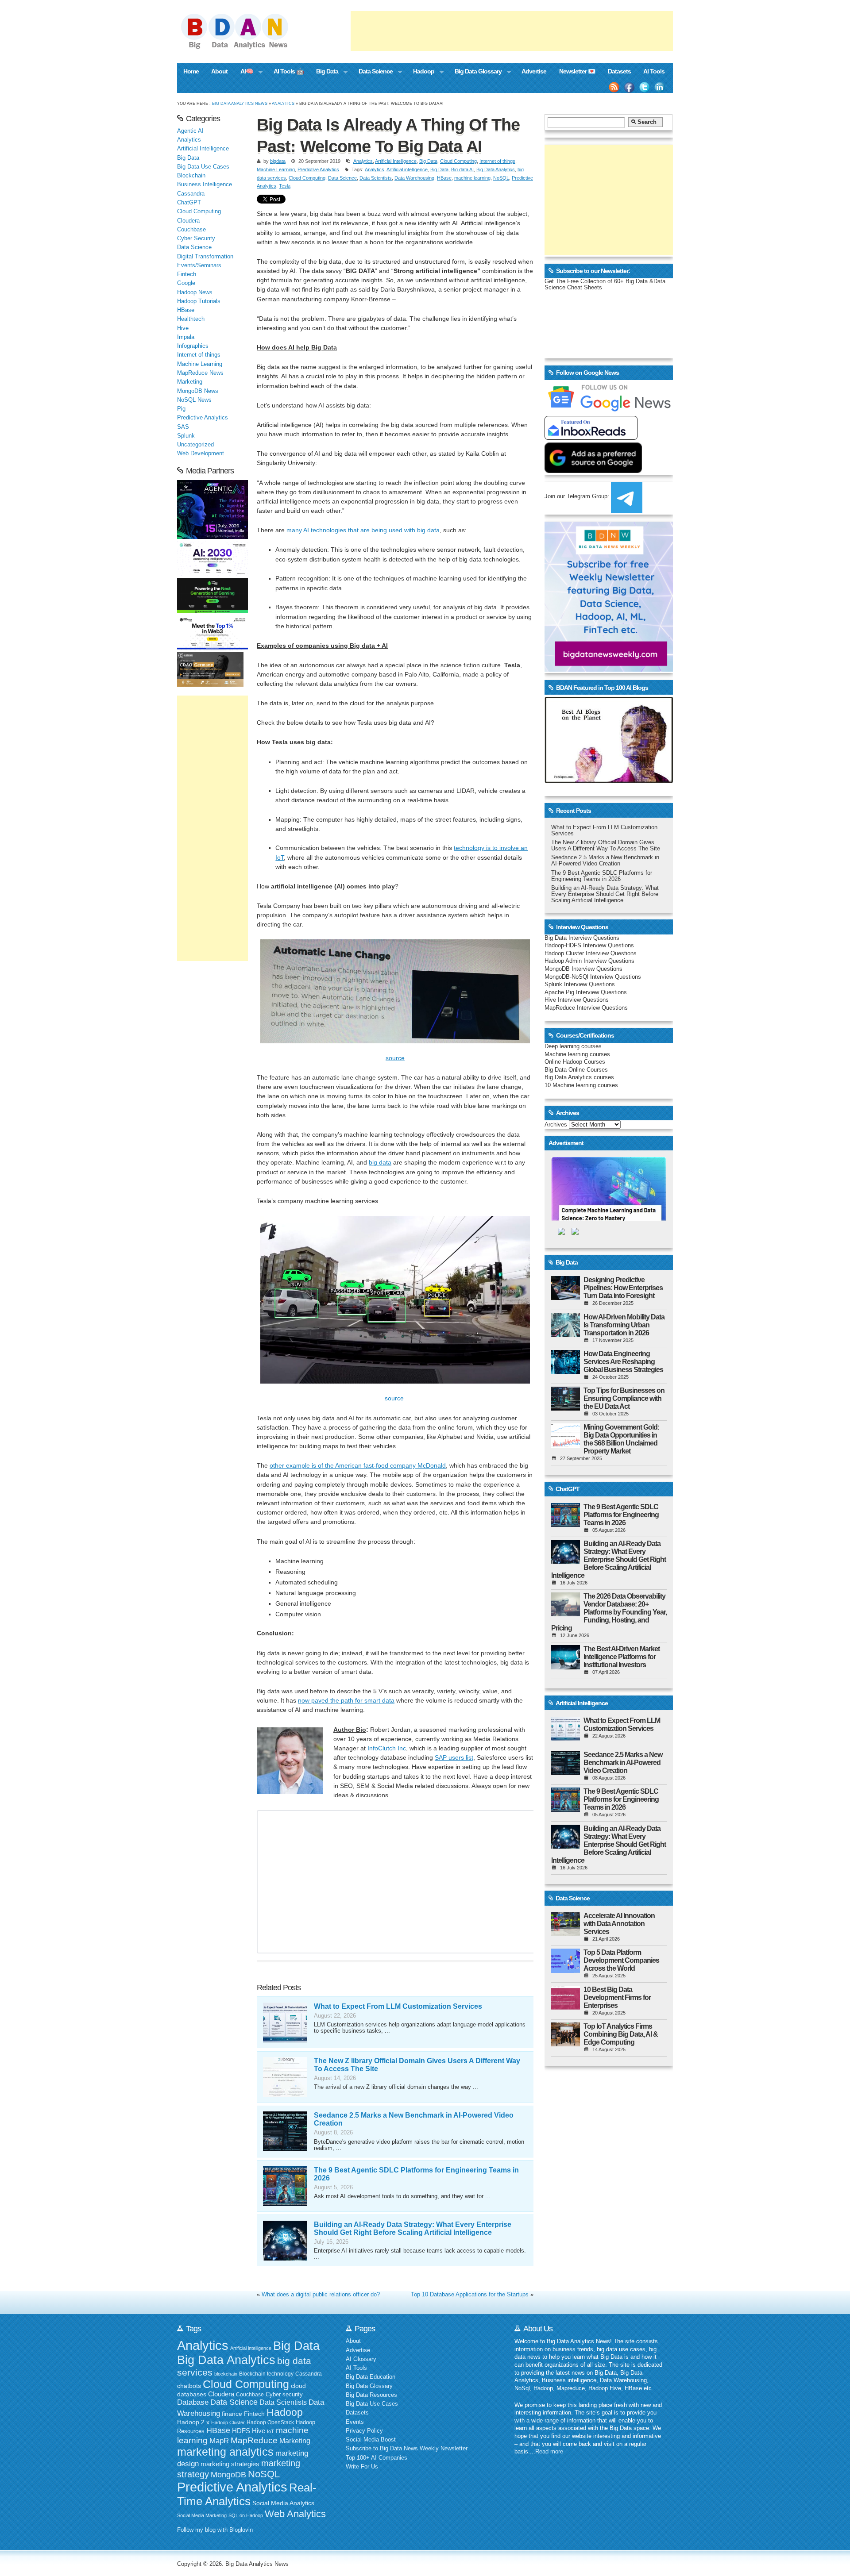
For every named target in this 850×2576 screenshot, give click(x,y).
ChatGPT (189, 203)
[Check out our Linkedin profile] (660, 87)
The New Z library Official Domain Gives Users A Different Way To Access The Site (606, 846)
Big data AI (462, 169)
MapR (219, 2441)
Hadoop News (195, 292)
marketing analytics (225, 2452)
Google (186, 283)
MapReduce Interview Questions (586, 1008)
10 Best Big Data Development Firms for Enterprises (617, 1997)
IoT (270, 2431)
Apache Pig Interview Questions (586, 992)
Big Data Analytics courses (579, 1077)
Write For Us (362, 2467)
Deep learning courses (573, 1046)
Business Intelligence (205, 185)
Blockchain (191, 176)
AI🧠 (244, 72)
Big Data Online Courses (576, 1070)
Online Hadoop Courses (575, 1062)
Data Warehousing (414, 178)
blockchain (226, 2374)
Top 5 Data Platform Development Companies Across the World (621, 1960)
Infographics (193, 346)
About (219, 71)
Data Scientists (376, 178)
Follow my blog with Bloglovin (215, 2530)
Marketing (190, 382)
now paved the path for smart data (346, 1700)
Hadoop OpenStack (270, 2422)
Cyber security (284, 2395)
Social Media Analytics (283, 2503)
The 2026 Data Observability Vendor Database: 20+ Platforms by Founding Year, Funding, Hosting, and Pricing (609, 1612)
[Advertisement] (512, 31)
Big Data (324, 72)
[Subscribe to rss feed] (614, 87)
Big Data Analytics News (240, 103)
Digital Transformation (205, 257)
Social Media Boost (371, 2440)
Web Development (201, 454)
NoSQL (501, 178)
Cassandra (191, 194)
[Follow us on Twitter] (645, 87)
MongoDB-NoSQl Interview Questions (593, 977)
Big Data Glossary (475, 72)
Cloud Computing (458, 161)
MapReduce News (200, 373)
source (395, 1058)
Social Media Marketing (202, 2515)
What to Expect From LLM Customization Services (398, 2006)
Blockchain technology (266, 2374)
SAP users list (454, 1757)
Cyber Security (196, 238)
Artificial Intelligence (396, 161)
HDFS (241, 2431)
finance (232, 2414)
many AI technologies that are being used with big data (363, 530)
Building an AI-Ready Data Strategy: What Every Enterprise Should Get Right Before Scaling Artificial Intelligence (413, 2228)
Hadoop (420, 72)
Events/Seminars (199, 265)
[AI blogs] (609, 783)
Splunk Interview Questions (580, 984)
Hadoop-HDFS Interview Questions (589, 946)
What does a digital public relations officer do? (321, 2295)
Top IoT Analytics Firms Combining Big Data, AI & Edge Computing (621, 2034)
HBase (444, 178)
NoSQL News (194, 400)
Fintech (187, 274)
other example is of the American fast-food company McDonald (358, 1465)
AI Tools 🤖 (289, 71)
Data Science (373, 72)
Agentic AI (190, 131)
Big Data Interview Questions (582, 938)
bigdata (278, 161)
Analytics (283, 103)
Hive (183, 328)
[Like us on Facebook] (629, 87)
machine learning (472, 178)
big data (380, 1162)
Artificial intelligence (407, 169)
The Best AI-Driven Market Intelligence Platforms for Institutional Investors (622, 1657)
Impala (186, 337)
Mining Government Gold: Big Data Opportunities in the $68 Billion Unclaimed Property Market (621, 1439)
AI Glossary (361, 2359)
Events (355, 2422)
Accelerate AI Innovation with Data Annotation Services (619, 1924)
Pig (181, 409)
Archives (556, 1125)
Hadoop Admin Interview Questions (589, 961)
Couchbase (191, 230)
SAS (183, 427)
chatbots (189, 2386)
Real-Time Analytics (247, 2494)
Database (193, 2402)
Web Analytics (295, 2514)
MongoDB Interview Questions (583, 969)
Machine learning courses (577, 1054)
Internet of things (497, 161)
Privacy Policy (364, 2431)
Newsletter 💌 (577, 71)
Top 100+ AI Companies (377, 2458)
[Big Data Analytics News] (244, 48)
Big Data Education (371, 2377)
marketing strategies (230, 2464)
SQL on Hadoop (246, 2515)
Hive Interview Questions (577, 1000)
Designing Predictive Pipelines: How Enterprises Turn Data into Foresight (623, 1288)
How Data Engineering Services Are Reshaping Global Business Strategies (623, 1362)
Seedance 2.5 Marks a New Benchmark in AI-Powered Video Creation (605, 861)
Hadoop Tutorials (199, 301)
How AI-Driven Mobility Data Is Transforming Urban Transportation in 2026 (624, 1325)
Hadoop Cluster (228, 2422)
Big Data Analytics (496, 169)
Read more (549, 2452)
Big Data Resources (371, 2395)
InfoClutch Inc (387, 1748)
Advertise (534, 71)
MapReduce (254, 2440)
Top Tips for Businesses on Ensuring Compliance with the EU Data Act (624, 1398)
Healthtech (191, 319)
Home (191, 71)
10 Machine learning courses (581, 1085)
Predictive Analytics (318, 169)
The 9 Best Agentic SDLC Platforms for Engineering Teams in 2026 (602, 876)
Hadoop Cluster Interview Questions (591, 954)
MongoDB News (198, 391)
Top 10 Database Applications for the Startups (470, 2295)
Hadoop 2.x (193, 2422)
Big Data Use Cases (203, 167)
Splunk (186, 436)
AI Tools (654, 71)
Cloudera (188, 221)
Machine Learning (276, 169)
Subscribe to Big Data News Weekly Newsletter (407, 2449)
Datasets (619, 71)
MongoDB (228, 2475)
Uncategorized (195, 445)
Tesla (285, 186)
